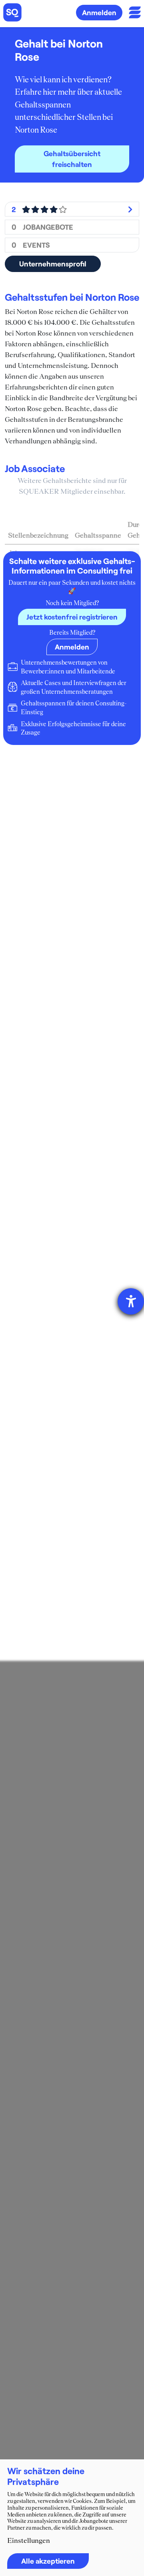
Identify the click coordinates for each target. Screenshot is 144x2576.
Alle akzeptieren (48, 2561)
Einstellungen (29, 2540)
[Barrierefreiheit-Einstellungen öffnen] (131, 1301)
